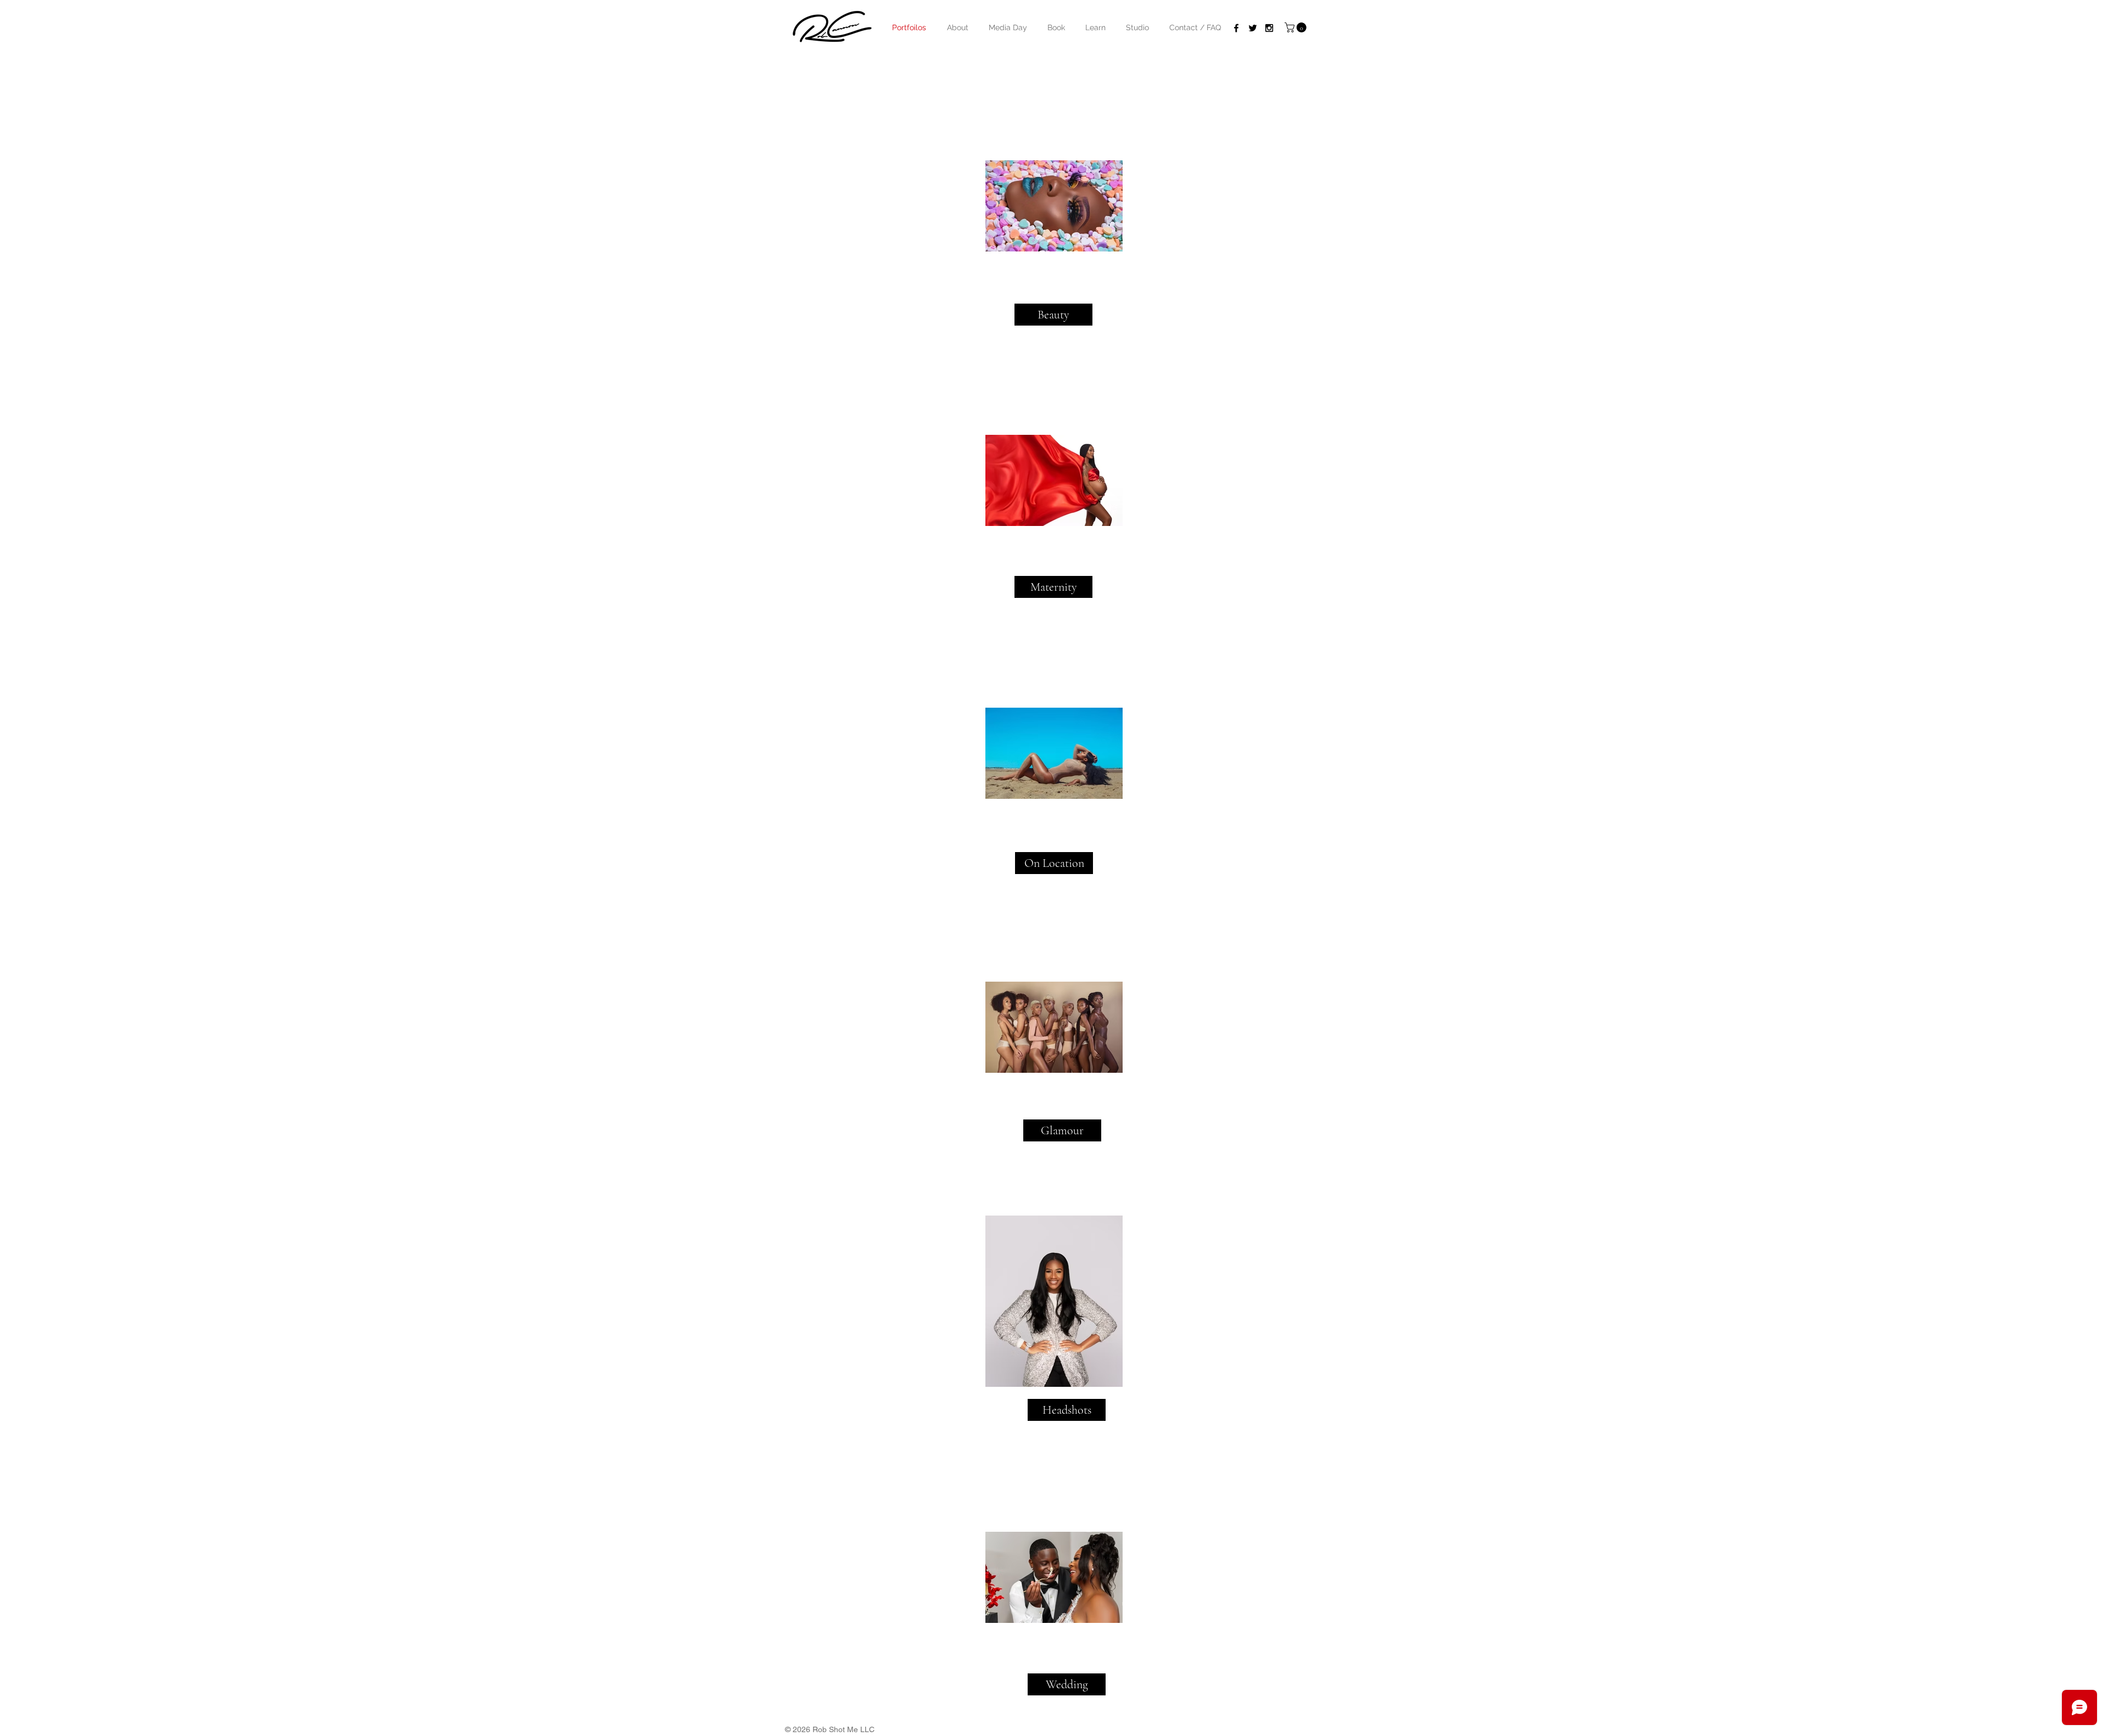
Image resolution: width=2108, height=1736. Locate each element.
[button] (1056, 27)
